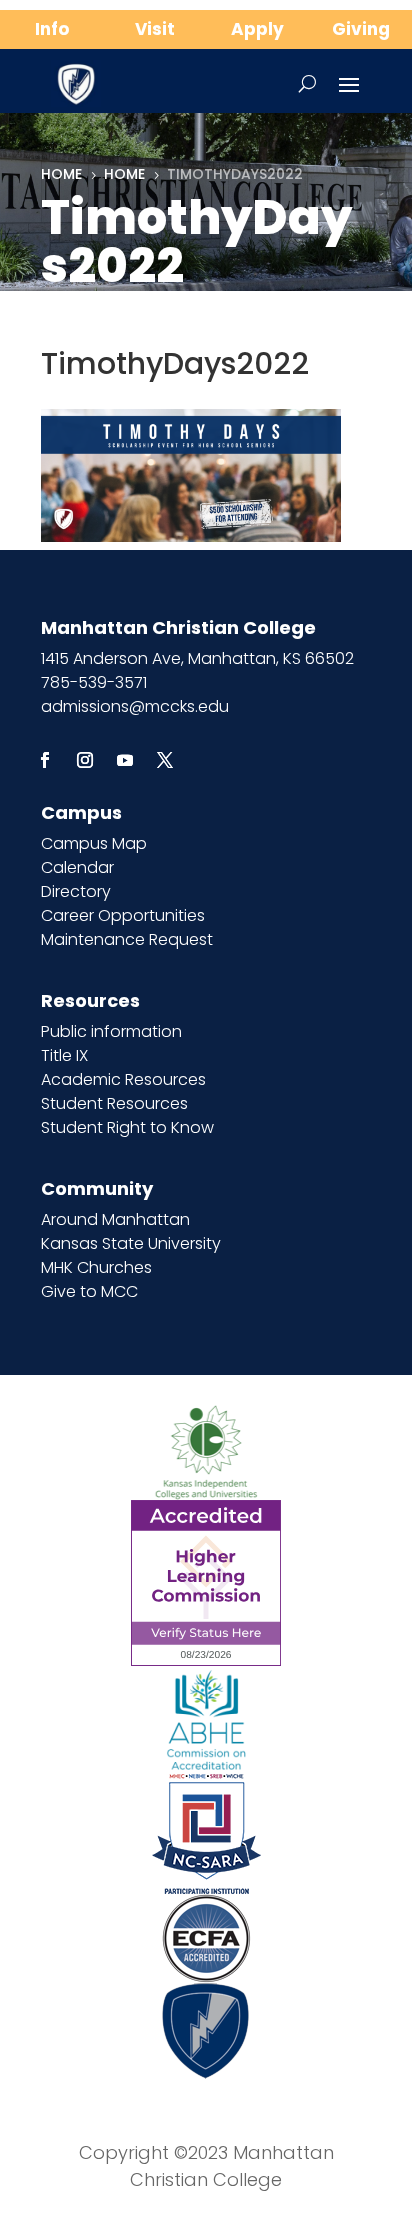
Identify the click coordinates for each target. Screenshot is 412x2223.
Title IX (64, 1055)
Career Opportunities (123, 915)
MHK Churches (96, 1267)
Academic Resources (123, 1079)
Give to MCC (89, 1291)
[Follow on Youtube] (125, 760)
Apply (257, 29)
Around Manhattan (115, 1219)
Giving (361, 29)
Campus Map (94, 843)
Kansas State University (131, 1243)
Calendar (77, 867)
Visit (155, 29)
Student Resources (114, 1103)
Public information (111, 1031)
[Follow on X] (165, 760)
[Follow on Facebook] (45, 760)
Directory (76, 891)
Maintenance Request (127, 939)
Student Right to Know (127, 1127)
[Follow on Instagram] (85, 760)
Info (52, 29)
